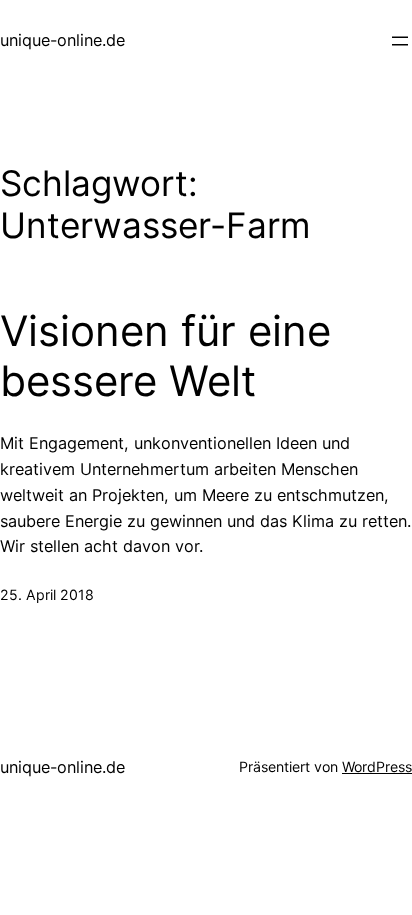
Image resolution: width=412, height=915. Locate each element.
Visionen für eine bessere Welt (165, 356)
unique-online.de (62, 40)
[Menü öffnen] (400, 41)
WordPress (377, 766)
